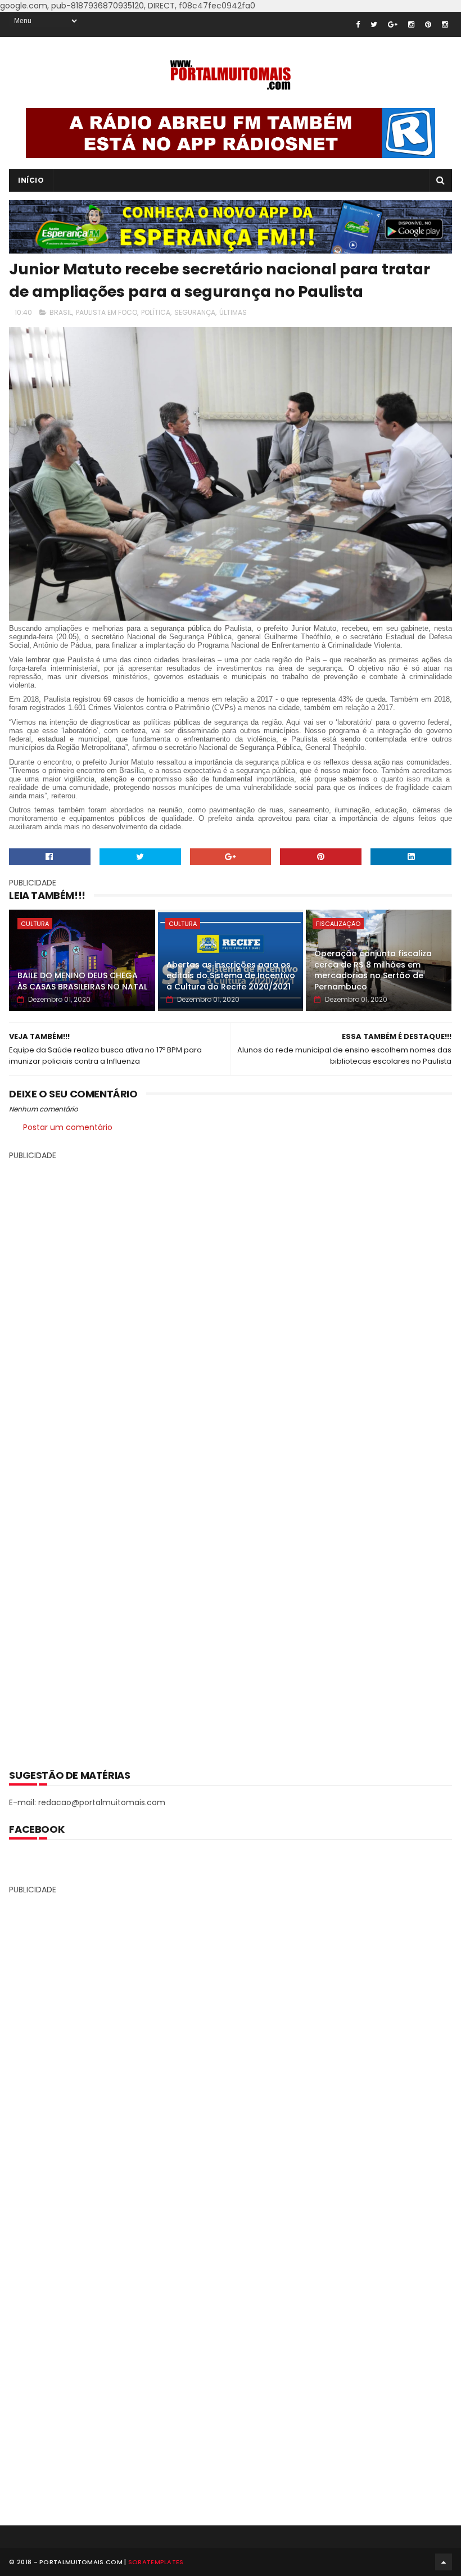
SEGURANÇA (195, 312)
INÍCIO (31, 180)
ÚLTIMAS (233, 312)
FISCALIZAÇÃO (338, 924)
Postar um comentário (68, 1127)
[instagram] (411, 24)
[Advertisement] (231, 1457)
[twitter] (374, 24)
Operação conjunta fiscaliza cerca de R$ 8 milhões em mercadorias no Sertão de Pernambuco (373, 970)
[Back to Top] (444, 2562)
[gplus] (393, 24)
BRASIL (61, 312)
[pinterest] (428, 24)
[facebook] (358, 24)
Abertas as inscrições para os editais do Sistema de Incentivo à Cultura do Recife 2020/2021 (231, 976)
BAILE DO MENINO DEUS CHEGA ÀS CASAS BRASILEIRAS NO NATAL (82, 981)
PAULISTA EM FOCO (107, 312)
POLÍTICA (156, 312)
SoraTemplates (156, 2562)
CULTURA (35, 924)
